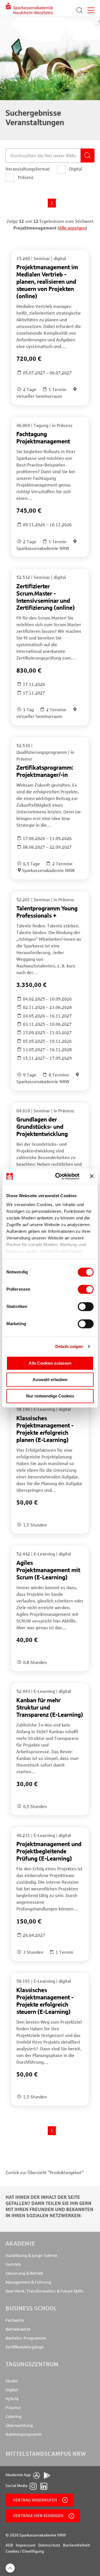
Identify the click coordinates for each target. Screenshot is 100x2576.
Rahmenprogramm (24, 2434)
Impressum (26, 2545)
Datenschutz (49, 2545)
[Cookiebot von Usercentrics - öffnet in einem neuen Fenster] (59, 1176)
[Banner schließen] (92, 1176)
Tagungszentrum (32, 2364)
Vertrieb (13, 2264)
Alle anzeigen (72, 228)
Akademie (20, 2243)
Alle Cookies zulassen (50, 1363)
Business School (31, 2308)
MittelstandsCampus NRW (46, 2454)
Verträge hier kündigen (38, 2516)
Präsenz (13, 2408)
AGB (9, 2545)
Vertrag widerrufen (35, 2500)
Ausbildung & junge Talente (31, 2256)
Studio (12, 2381)
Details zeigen (69, 1346)
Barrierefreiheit (77, 2545)
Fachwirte (15, 2320)
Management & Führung (28, 2282)
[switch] (86, 1289)
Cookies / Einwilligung (25, 2551)
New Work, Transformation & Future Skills (44, 2291)
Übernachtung (19, 2426)
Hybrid (12, 2399)
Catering (14, 2417)
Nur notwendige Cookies (50, 1396)
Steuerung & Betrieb (24, 2273)
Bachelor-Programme (26, 2338)
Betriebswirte (18, 2329)
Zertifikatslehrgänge (25, 2347)
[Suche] (79, 10)
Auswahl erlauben (50, 1380)
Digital (12, 2390)
